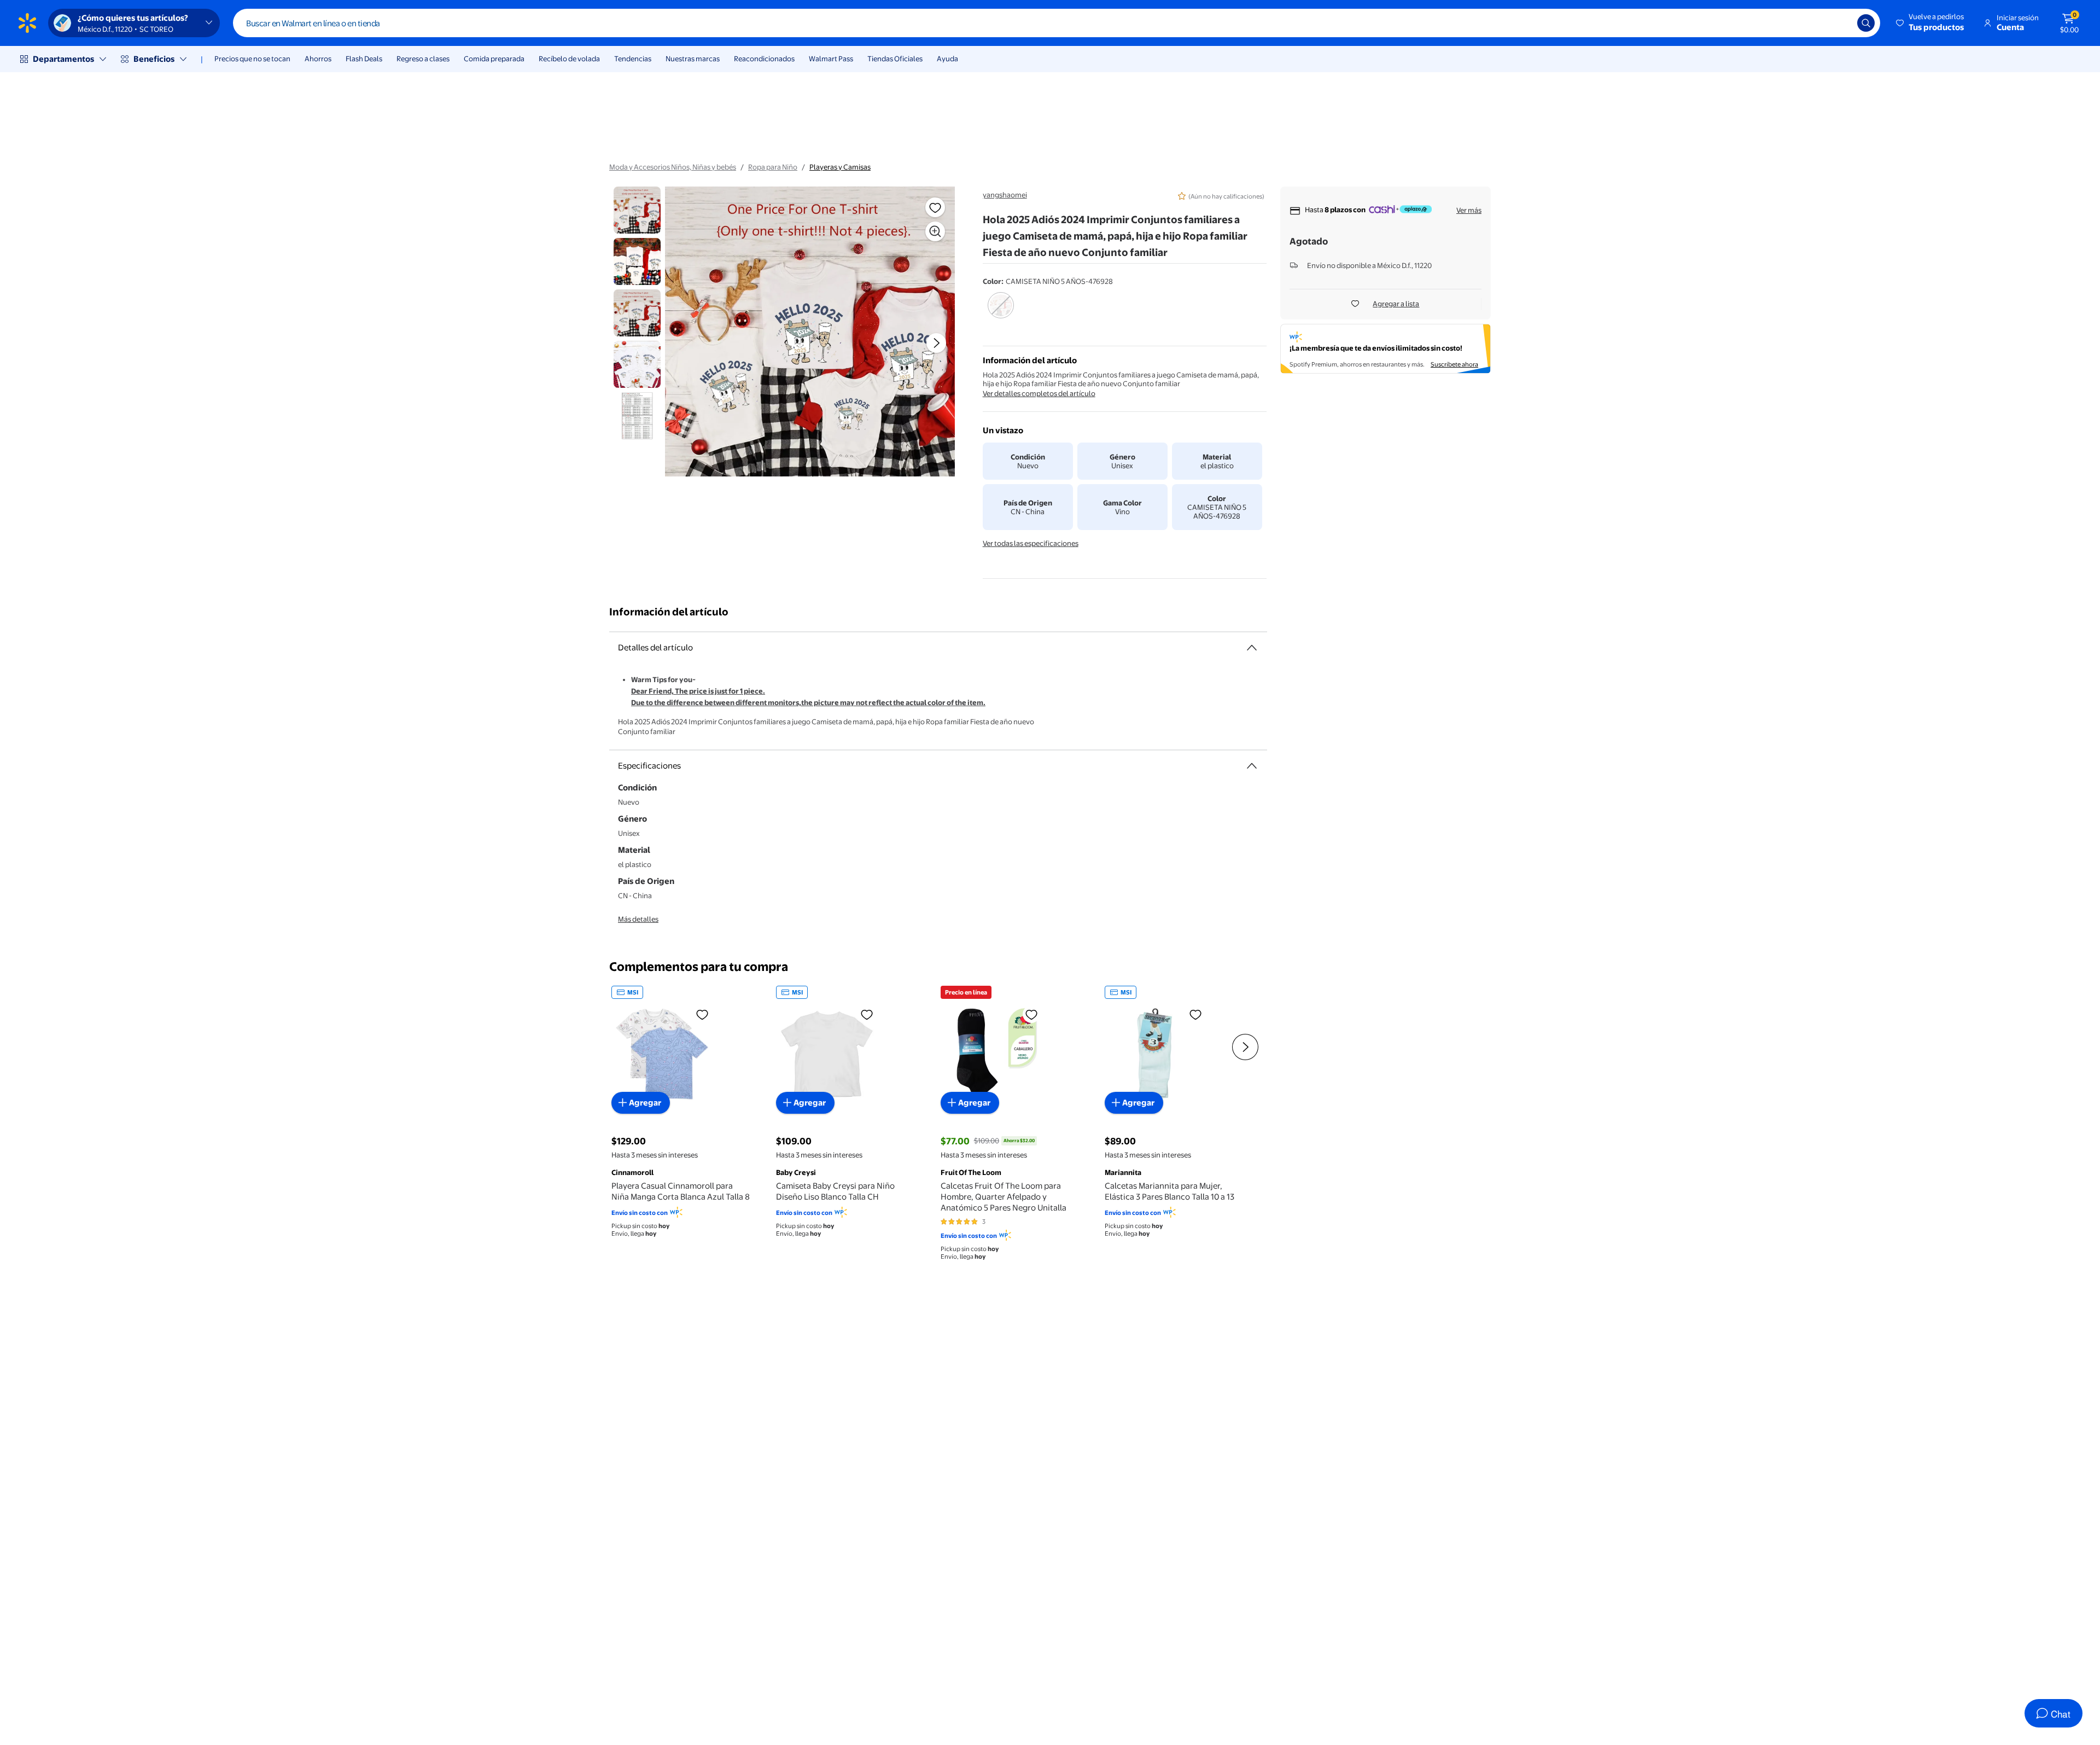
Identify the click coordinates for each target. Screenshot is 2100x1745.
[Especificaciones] (1252, 766)
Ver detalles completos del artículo (1039, 393)
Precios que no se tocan (252, 59)
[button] (1931, 23)
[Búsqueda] (1866, 23)
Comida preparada (494, 59)
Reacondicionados (764, 59)
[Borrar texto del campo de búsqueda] (1841, 23)
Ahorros (318, 59)
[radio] (1001, 312)
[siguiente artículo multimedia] (936, 343)
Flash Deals (364, 59)
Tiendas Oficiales (895, 59)
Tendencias (633, 59)
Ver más (1469, 210)
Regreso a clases (423, 59)
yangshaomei (1005, 195)
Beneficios (154, 59)
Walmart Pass (831, 59)
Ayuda (947, 59)
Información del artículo (669, 612)
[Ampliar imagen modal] (935, 231)
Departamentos (63, 59)
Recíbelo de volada (569, 59)
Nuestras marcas (693, 59)
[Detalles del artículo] (1252, 648)
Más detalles (638, 919)
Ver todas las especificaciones (1031, 543)
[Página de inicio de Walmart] (27, 23)
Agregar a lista (1396, 304)
